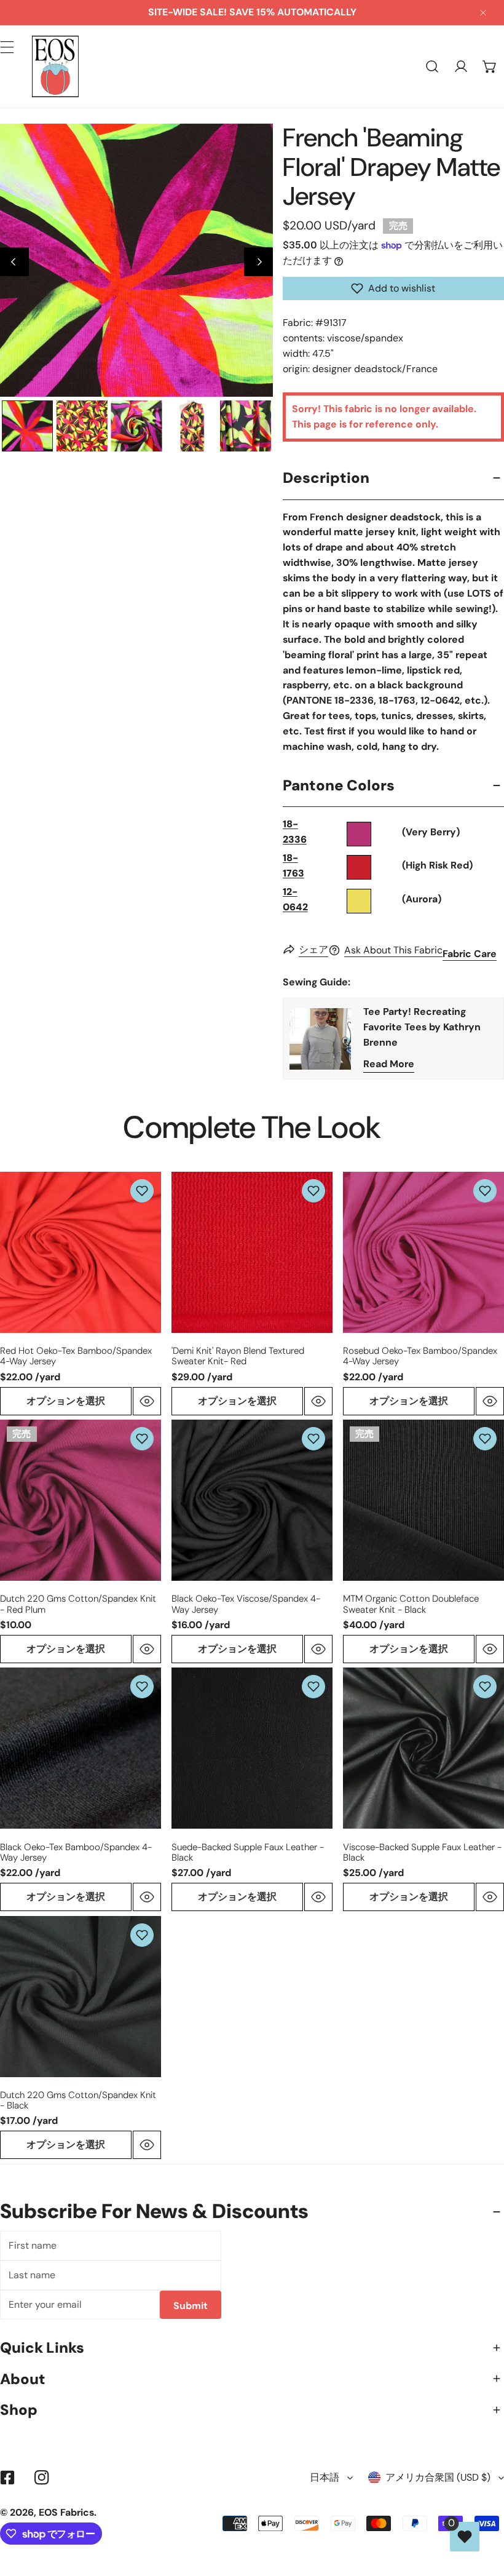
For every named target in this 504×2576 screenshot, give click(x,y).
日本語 (325, 2477)
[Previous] (14, 262)
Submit (191, 2306)
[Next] (258, 262)
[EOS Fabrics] (55, 66)
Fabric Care (470, 954)
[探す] (432, 67)
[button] (490, 67)
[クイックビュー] (147, 1401)
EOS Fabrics (66, 2512)
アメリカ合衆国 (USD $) (438, 2477)
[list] (136, 260)
